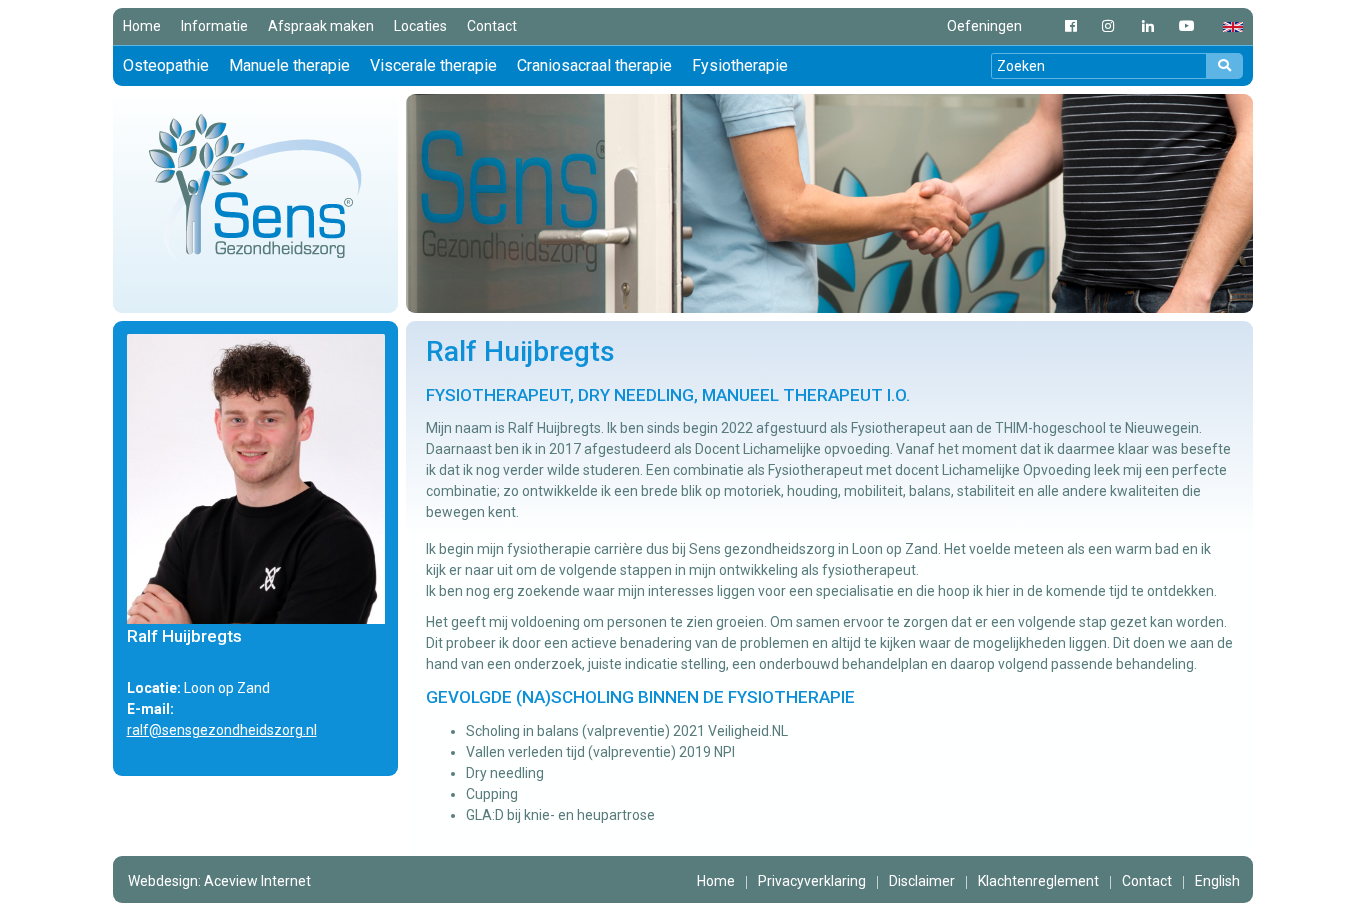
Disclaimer (922, 881)
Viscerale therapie (433, 65)
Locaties (420, 26)
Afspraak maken (321, 26)
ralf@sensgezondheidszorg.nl (222, 730)
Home (142, 26)
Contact (492, 26)
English (1217, 881)
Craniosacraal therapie (594, 65)
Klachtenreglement (1038, 881)
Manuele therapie (289, 65)
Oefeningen (984, 26)
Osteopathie (166, 65)
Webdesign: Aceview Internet (219, 881)
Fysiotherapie (740, 65)
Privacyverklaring (812, 881)
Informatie (214, 26)
